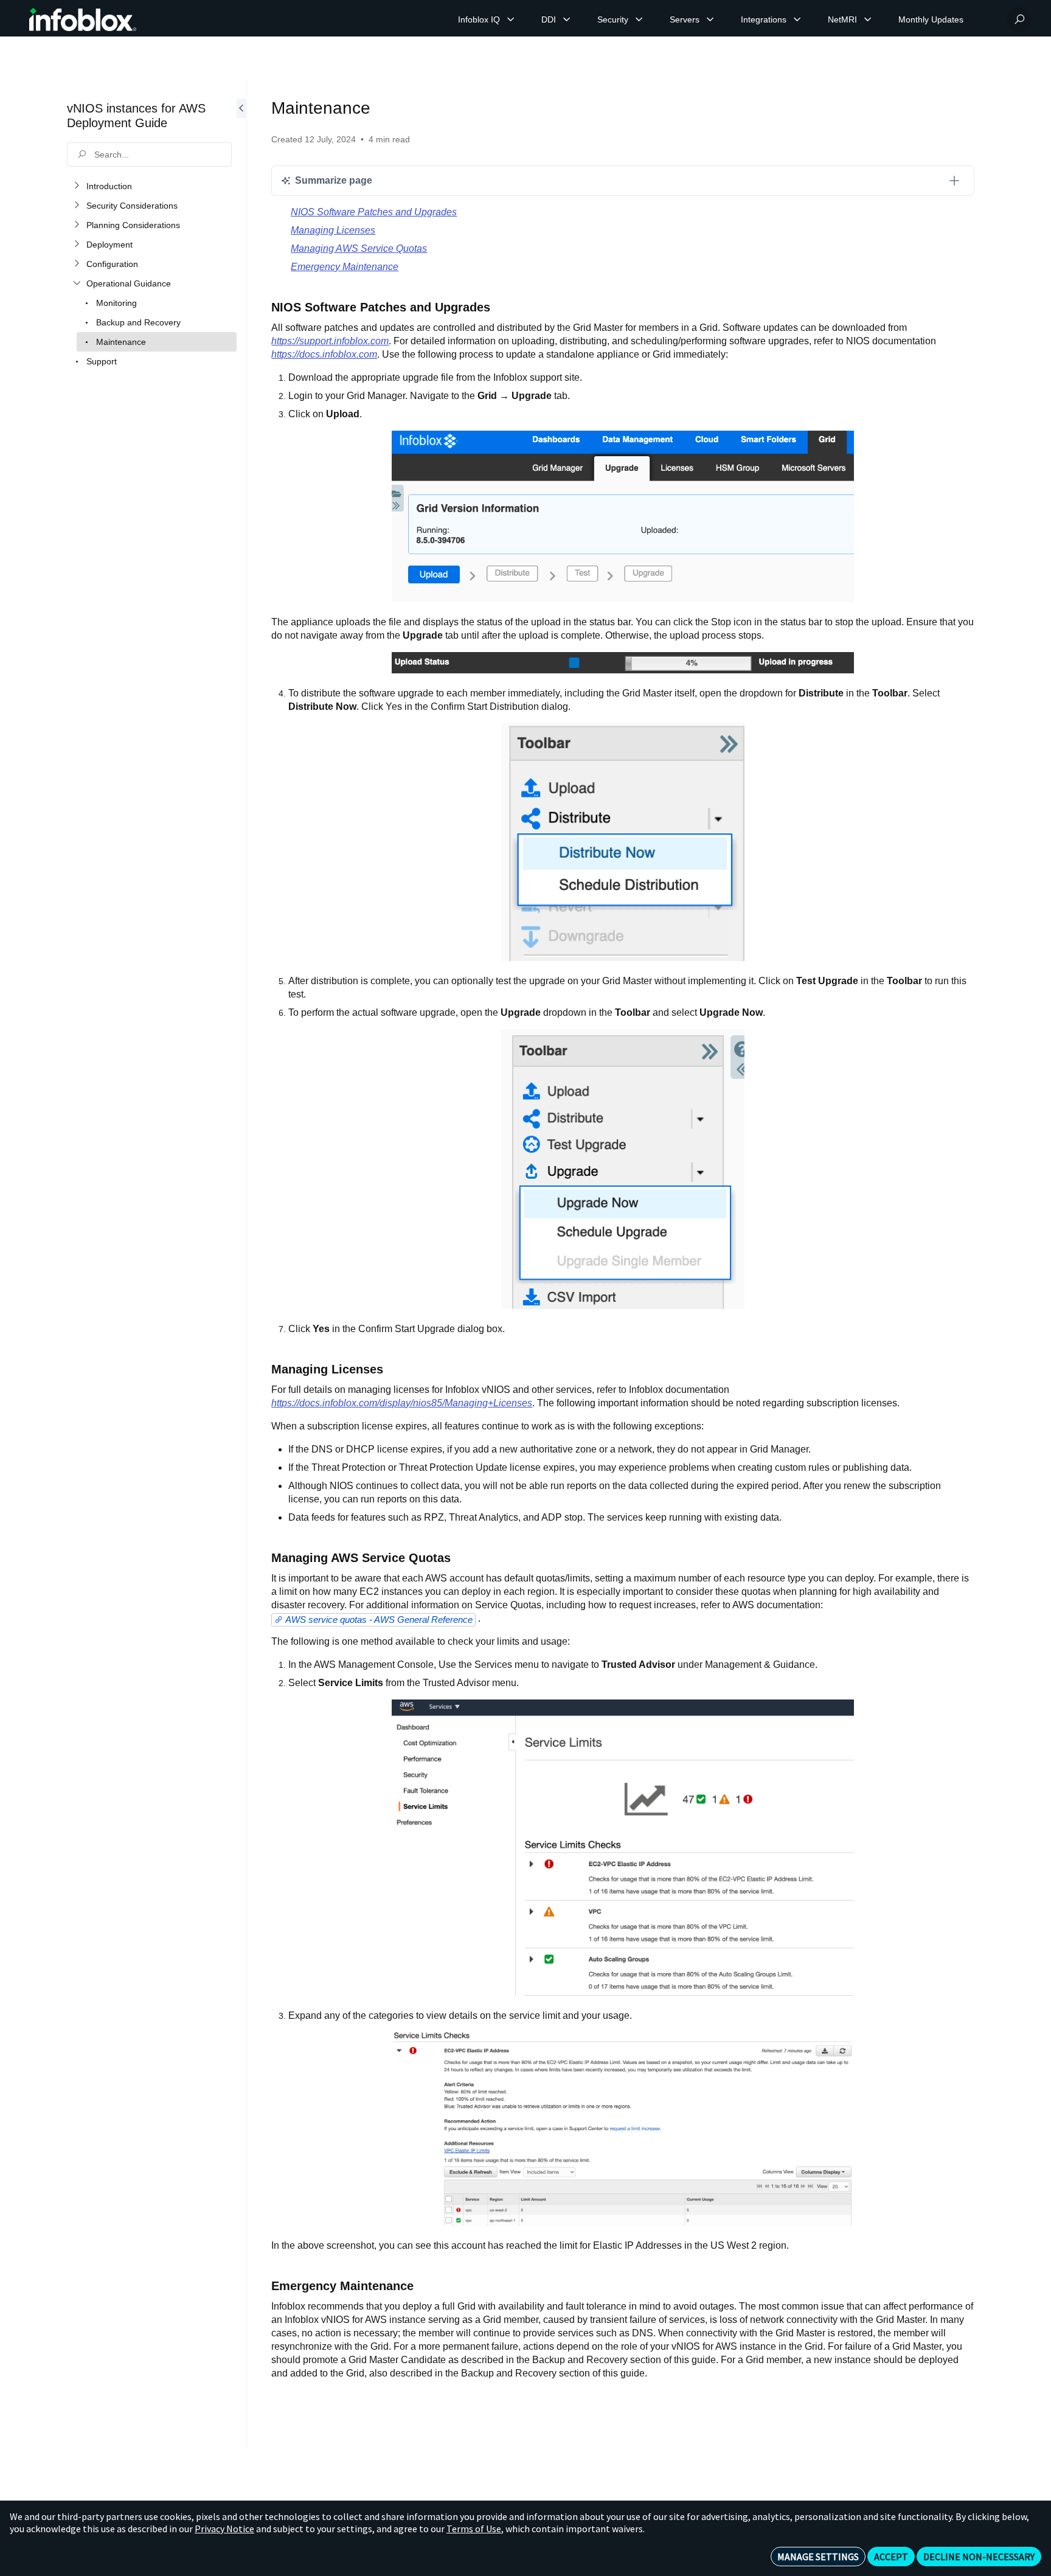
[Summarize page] (954, 181)
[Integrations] (797, 19)
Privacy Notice (224, 2529)
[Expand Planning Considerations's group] (77, 225)
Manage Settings (818, 2557)
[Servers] (710, 19)
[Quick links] (83, 19)
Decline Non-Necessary (979, 2557)
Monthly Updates (931, 19)
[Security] (639, 19)
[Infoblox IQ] (511, 19)
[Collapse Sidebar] (241, 1264)
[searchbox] (149, 154)
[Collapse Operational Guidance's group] (77, 283)
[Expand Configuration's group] (77, 264)
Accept (891, 2557)
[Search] (1019, 19)
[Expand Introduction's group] (77, 186)
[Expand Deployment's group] (77, 245)
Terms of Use (474, 2529)
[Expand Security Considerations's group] (77, 206)
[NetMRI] (868, 19)
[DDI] (567, 19)
